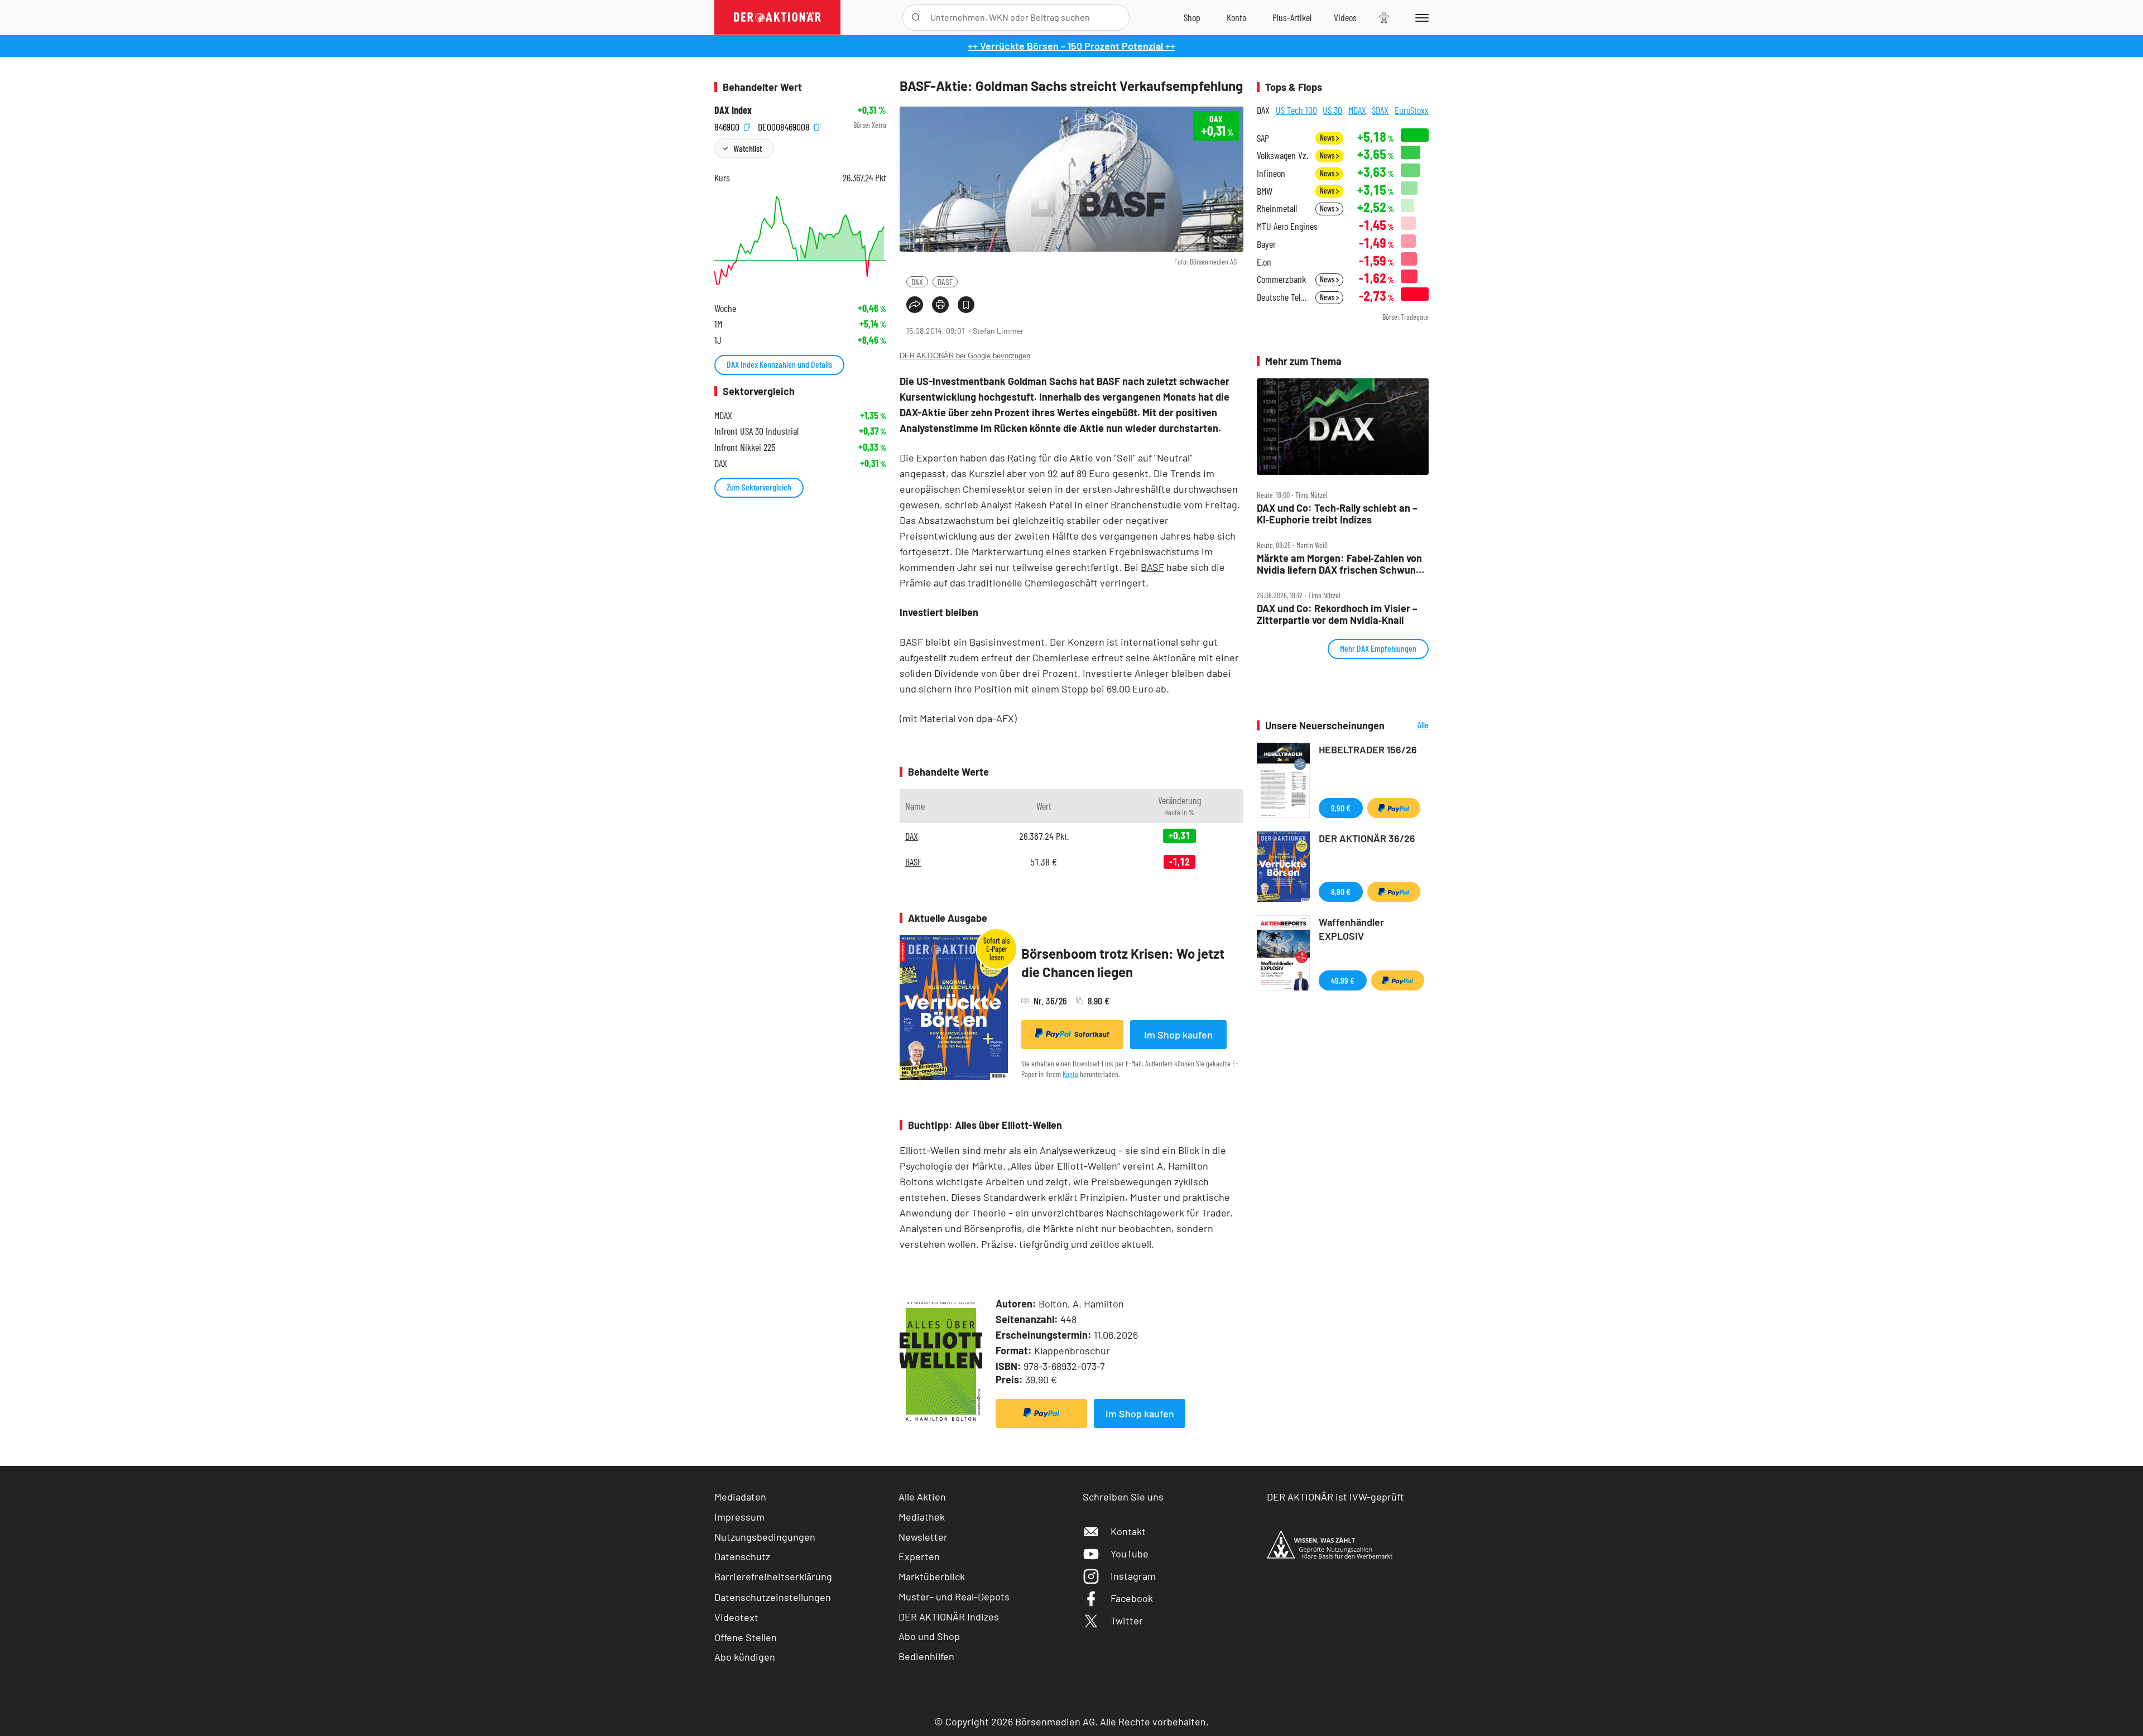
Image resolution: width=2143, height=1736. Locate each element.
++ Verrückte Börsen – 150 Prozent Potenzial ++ (1071, 46)
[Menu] (1420, 17)
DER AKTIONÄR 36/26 (1367, 838)
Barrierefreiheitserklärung (773, 1576)
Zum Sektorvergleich (759, 487)
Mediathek (922, 1517)
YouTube (1130, 1554)
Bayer (1266, 244)
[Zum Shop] (1192, 17)
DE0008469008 (785, 125)
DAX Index (733, 110)
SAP (1263, 138)
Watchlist (748, 148)
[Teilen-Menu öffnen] (915, 305)
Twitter (1127, 1620)
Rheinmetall (1277, 208)
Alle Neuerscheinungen (1409, 726)
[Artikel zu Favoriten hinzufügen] (966, 305)
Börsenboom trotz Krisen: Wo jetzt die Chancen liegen (1123, 963)
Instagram (1133, 1576)
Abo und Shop (929, 1636)
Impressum (739, 1517)
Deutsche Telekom (1283, 297)
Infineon (1271, 173)
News (1328, 138)
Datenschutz (742, 1556)
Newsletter (923, 1537)
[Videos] (1345, 17)
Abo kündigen (745, 1657)
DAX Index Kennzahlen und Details (779, 364)
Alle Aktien (922, 1497)
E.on (1264, 262)
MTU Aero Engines (1287, 226)
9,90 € (1341, 808)
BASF (945, 282)
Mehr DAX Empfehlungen (1378, 648)
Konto (1070, 1074)
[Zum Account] (1236, 17)
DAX (917, 282)
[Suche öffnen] (916, 18)
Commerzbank (1281, 279)
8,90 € (1341, 891)
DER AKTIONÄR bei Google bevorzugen (965, 356)
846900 (728, 125)
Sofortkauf (1092, 1034)
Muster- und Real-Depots (954, 1596)
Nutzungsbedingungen (765, 1537)
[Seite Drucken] (940, 305)
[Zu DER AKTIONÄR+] (1292, 17)
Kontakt (1128, 1531)
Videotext (736, 1617)
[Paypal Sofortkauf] (1041, 1413)
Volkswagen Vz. (1282, 155)
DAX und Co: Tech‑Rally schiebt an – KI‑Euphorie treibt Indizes (1337, 514)
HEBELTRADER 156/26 (1368, 749)
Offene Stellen (746, 1637)
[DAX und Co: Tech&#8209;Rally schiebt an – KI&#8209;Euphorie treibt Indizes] (1343, 427)
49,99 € (1343, 980)
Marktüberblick (932, 1576)
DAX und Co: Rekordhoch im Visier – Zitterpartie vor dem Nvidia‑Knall (1337, 614)
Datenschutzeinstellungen (773, 1597)
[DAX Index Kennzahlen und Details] (800, 240)
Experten (919, 1556)
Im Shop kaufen (1178, 1035)
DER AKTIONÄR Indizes (949, 1617)
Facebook (1132, 1598)
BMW (1265, 191)
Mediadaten (740, 1497)
